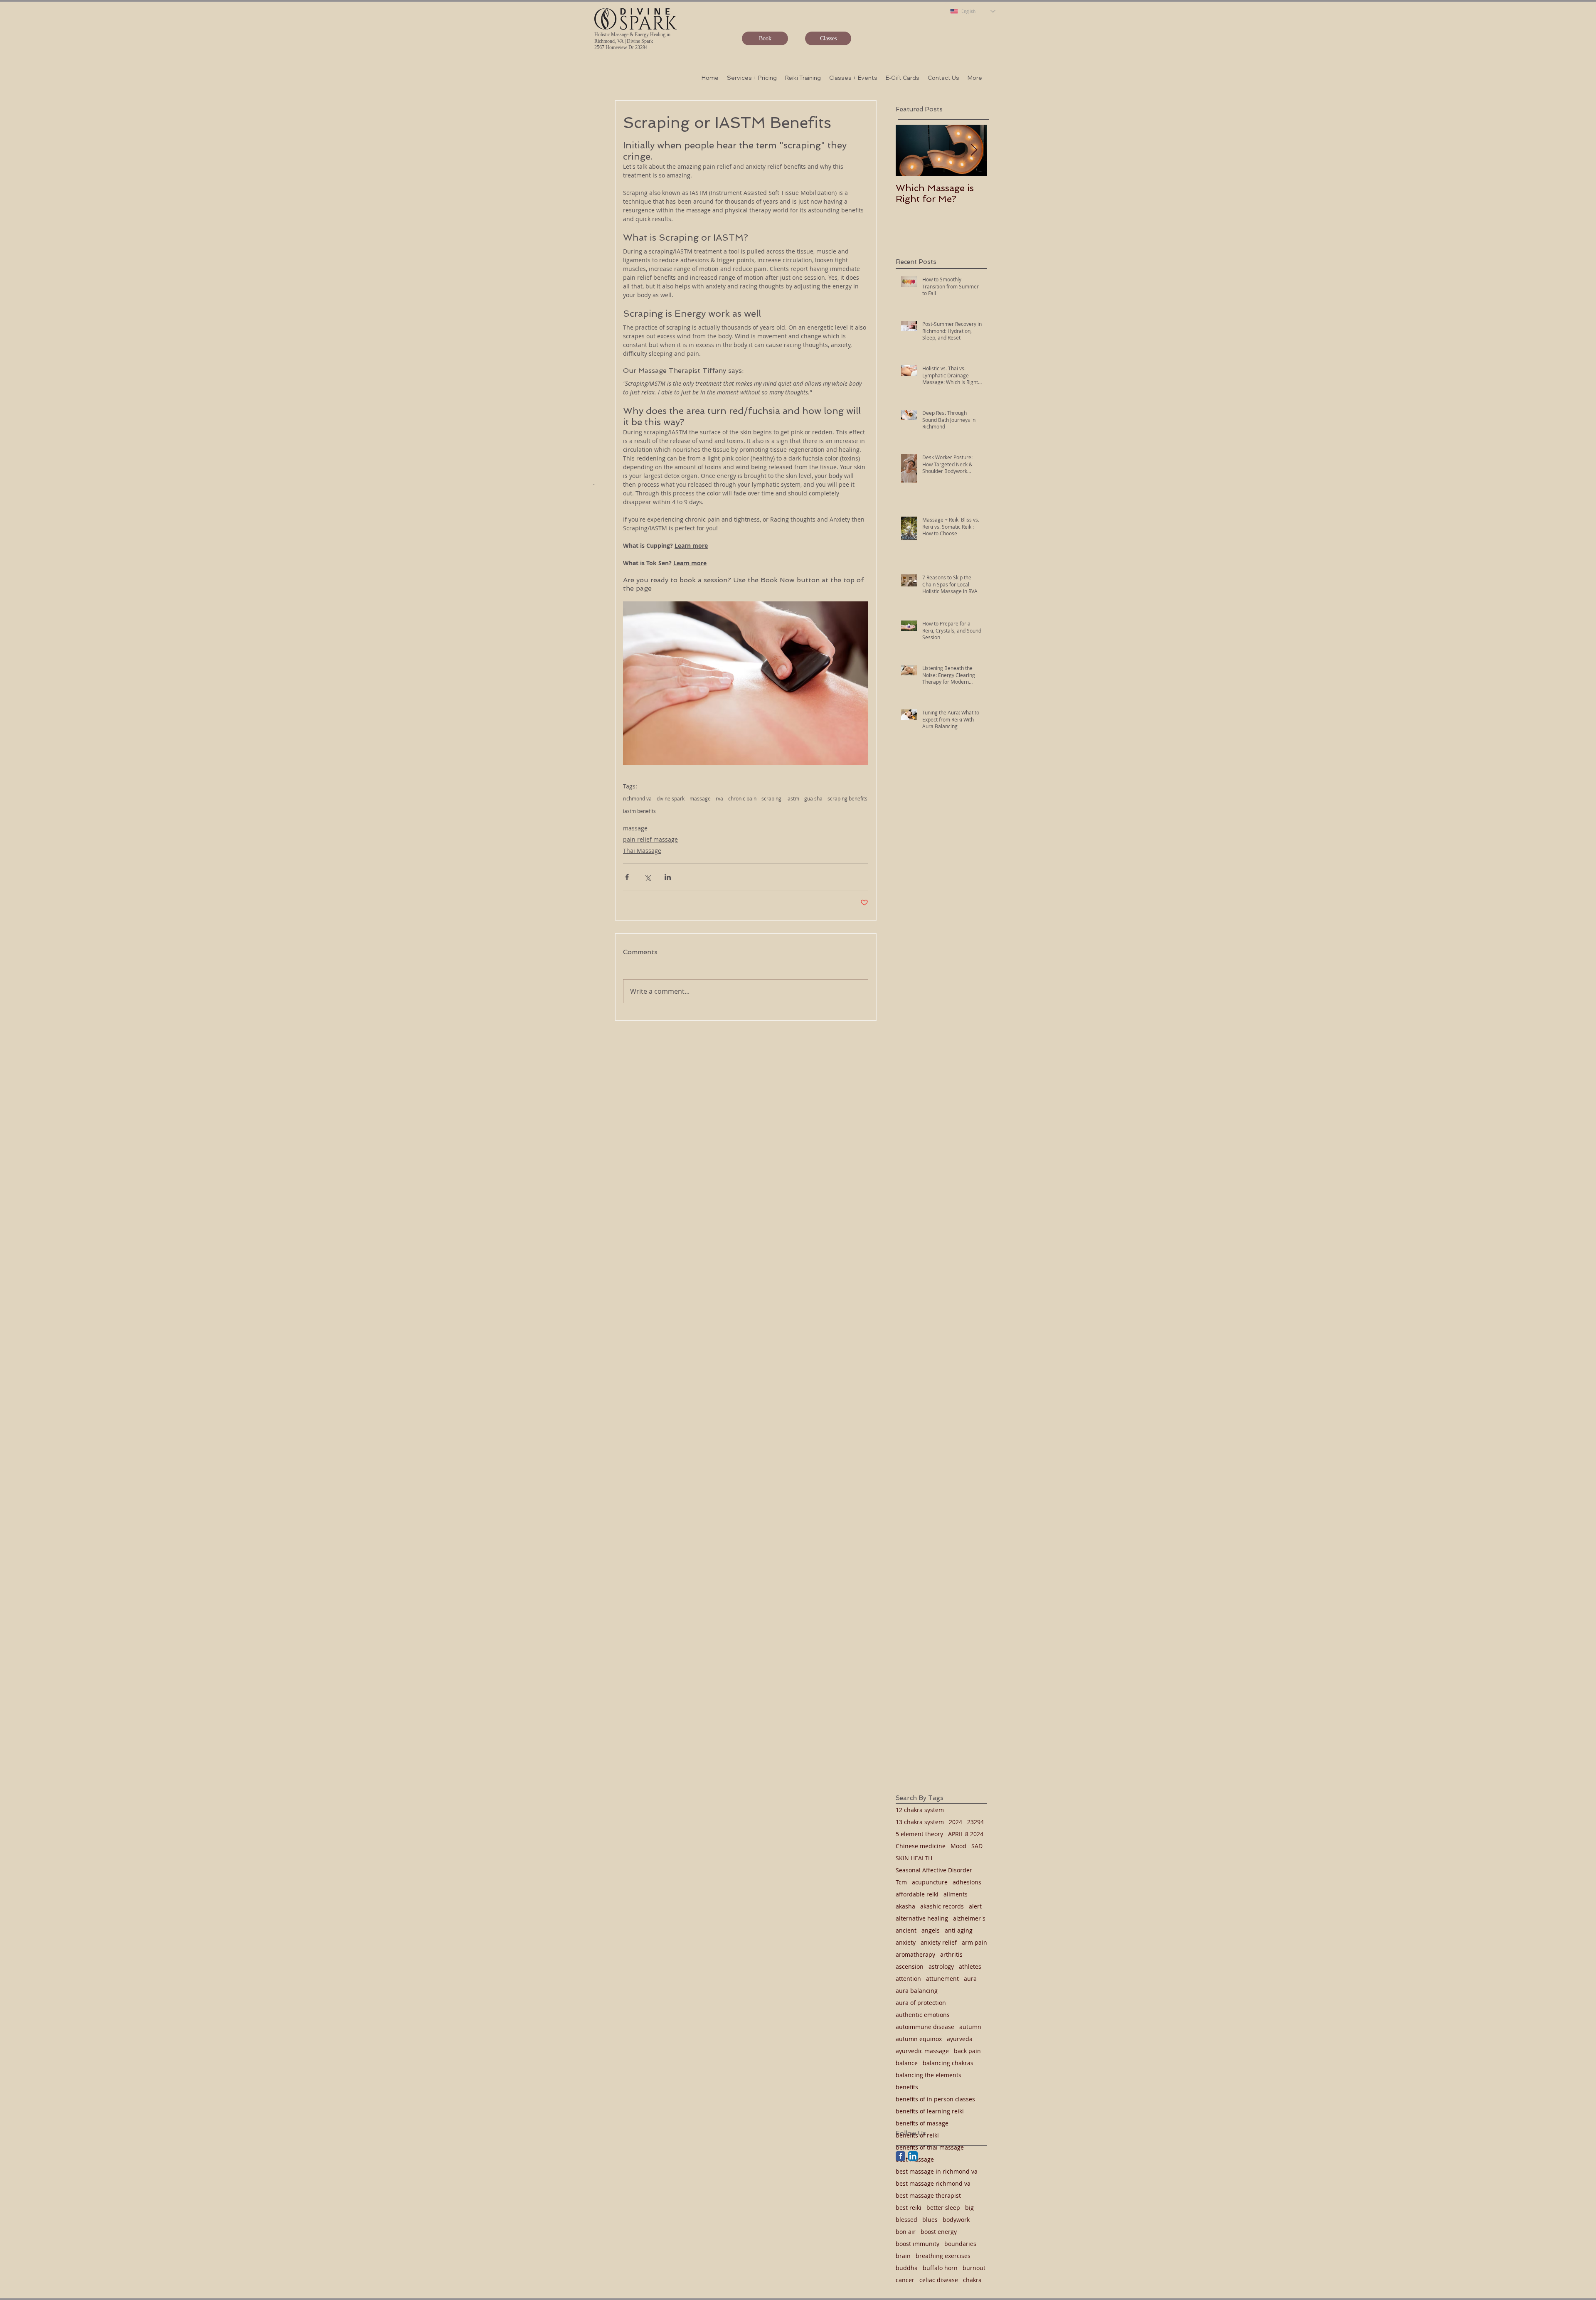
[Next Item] (974, 150)
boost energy (939, 2232)
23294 (975, 1822)
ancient (906, 1930)
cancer (905, 2280)
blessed (906, 2220)
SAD (977, 1846)
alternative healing (922, 1918)
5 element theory (919, 1834)
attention (908, 1979)
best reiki (909, 2208)
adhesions (967, 1882)
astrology (941, 1966)
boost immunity (917, 2244)
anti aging (959, 1930)
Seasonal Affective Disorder (934, 1870)
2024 (956, 1822)
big (969, 2208)
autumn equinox (919, 2039)
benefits (907, 2087)
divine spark (671, 799)
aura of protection (921, 2003)
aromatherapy (915, 1954)
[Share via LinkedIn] (668, 877)
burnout (974, 2268)
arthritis (951, 1954)
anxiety (906, 1942)
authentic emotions (923, 2015)
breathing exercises (943, 2256)
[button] (752, 78)
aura (970, 1979)
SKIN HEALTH (914, 1858)
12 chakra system (920, 1810)
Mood (958, 1846)
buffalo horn (940, 2268)
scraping (771, 799)
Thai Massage (642, 851)
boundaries (960, 2244)
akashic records (942, 1906)
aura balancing (917, 1991)
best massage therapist (928, 2195)
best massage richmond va (933, 2183)
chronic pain (742, 799)
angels (931, 1930)
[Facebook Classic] (900, 2156)
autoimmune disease (925, 2027)
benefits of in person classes (935, 2099)
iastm (793, 799)
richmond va (637, 799)
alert (975, 1906)
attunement (942, 1979)
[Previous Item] (909, 150)
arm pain (974, 1942)
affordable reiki (917, 1894)
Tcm (901, 1882)
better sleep (943, 2208)
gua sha (813, 799)
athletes (970, 1966)
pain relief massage (650, 839)
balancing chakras (948, 2063)
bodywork (956, 2220)
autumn (970, 2027)
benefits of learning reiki (930, 2111)
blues (930, 2220)
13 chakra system (920, 1822)
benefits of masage (922, 2123)
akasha (905, 1906)
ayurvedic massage (922, 2051)
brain (903, 2256)
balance (907, 2063)
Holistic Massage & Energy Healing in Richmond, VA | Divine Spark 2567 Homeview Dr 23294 (632, 41)
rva (719, 799)
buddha (907, 2268)
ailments (956, 1894)
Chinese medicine (921, 1846)
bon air (906, 2232)
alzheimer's (969, 1918)
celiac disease (939, 2280)
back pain (967, 2051)
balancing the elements (929, 2075)
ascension (910, 1966)
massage (700, 799)
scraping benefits (847, 799)
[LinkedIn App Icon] (913, 2156)
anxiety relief (939, 1942)
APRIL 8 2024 (966, 1834)
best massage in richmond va (937, 2171)
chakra (972, 2280)
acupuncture (930, 1882)
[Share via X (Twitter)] (647, 877)
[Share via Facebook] (627, 877)
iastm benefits (639, 811)
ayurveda (960, 2039)
